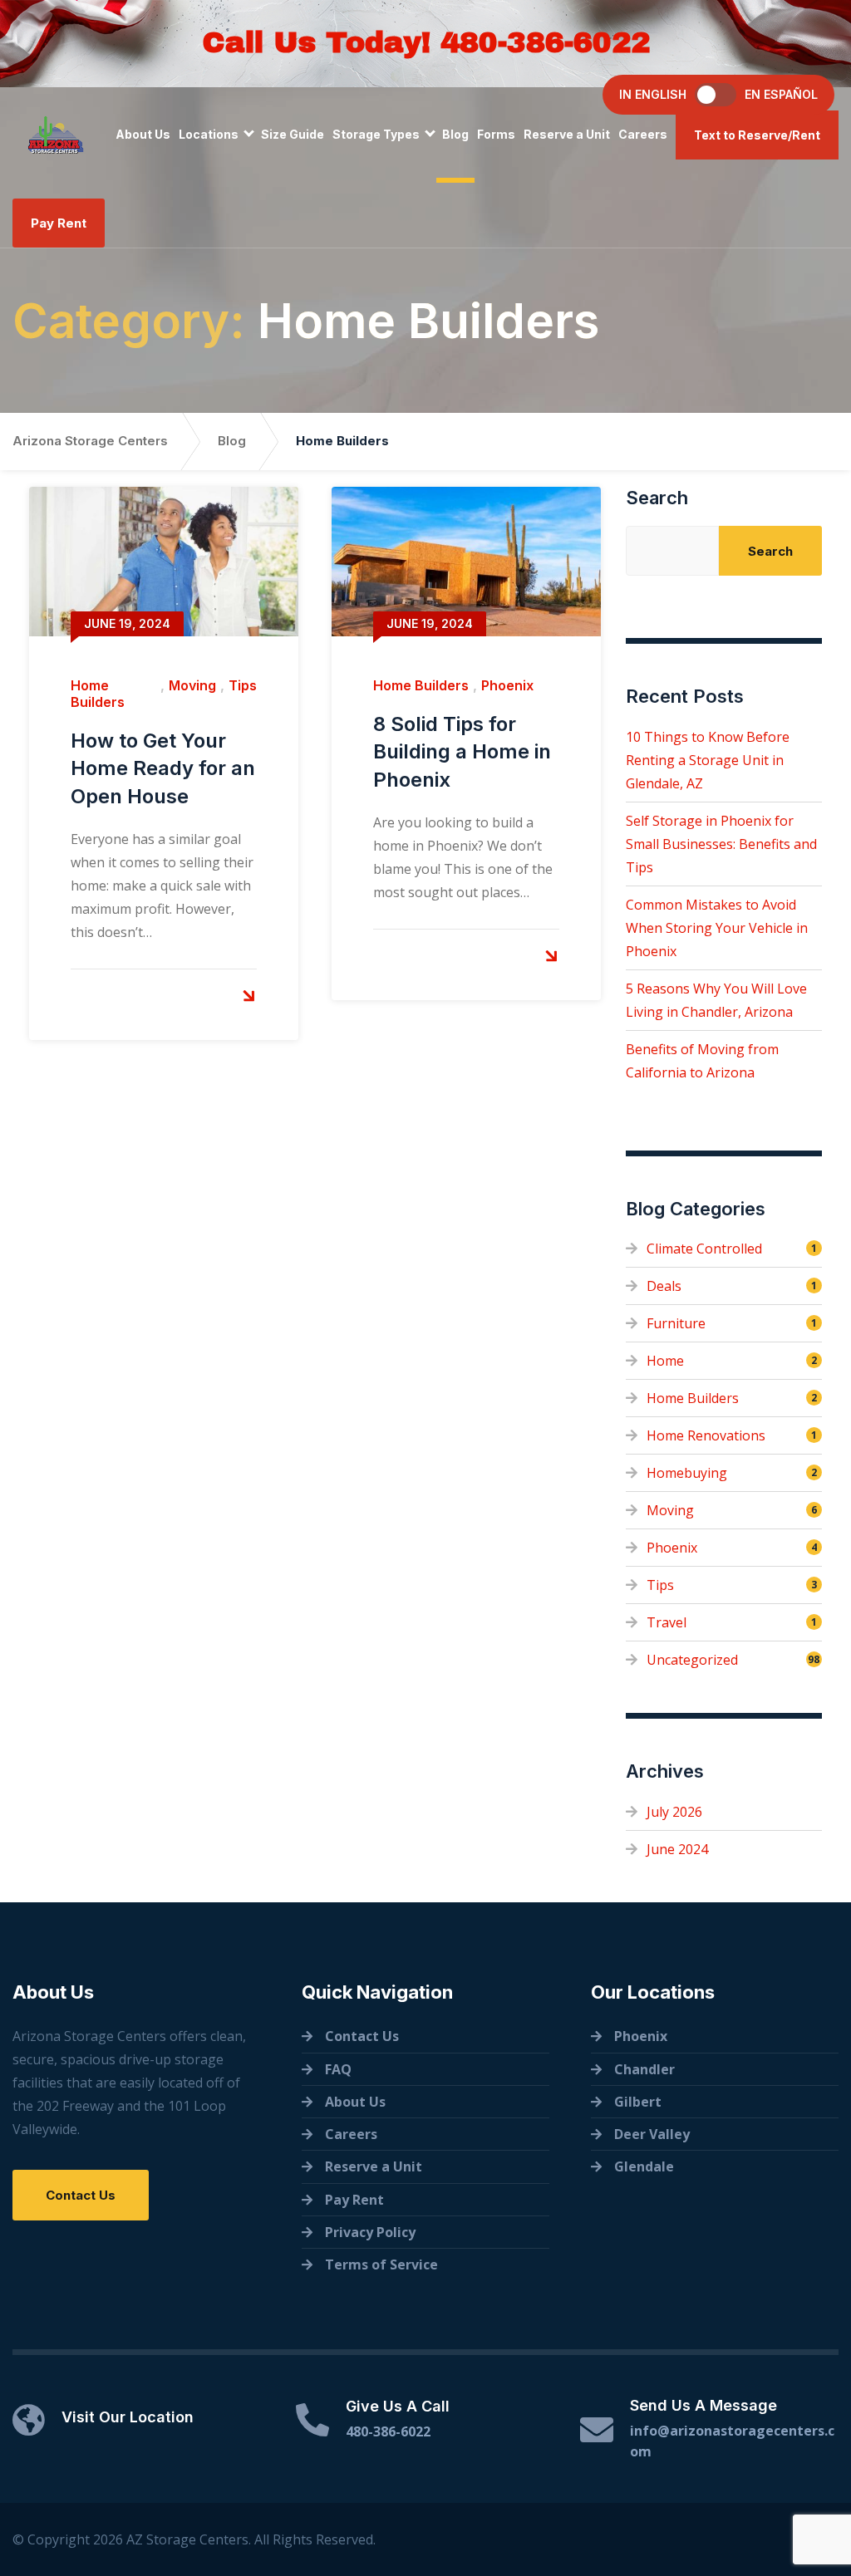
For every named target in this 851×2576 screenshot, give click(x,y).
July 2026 (674, 1812)
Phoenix (507, 685)
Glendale (644, 2166)
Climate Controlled (704, 1249)
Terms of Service (381, 2264)
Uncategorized (692, 1660)
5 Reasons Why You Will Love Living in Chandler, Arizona (716, 1000)
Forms (496, 134)
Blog (455, 134)
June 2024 (677, 1849)
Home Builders (98, 694)
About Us (143, 134)
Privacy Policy (370, 2232)
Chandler (644, 2069)
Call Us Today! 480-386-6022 (426, 42)
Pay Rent (59, 223)
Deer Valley (652, 2134)
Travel (667, 1622)
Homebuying (687, 1473)
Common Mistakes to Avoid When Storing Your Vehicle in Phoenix (717, 928)
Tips (243, 685)
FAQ (338, 2069)
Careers (643, 134)
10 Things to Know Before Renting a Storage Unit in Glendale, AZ (708, 760)
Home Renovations (706, 1435)
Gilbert (638, 2102)
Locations (209, 134)
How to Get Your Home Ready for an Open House (163, 768)
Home (665, 1361)
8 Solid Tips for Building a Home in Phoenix (462, 752)
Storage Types (376, 134)
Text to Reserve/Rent (757, 135)
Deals (664, 1286)
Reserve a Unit (567, 134)
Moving (192, 685)
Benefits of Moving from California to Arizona (702, 1061)
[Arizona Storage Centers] (56, 135)
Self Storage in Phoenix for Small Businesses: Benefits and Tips (721, 844)
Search (657, 498)
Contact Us (81, 2195)
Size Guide (293, 134)
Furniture (676, 1323)
